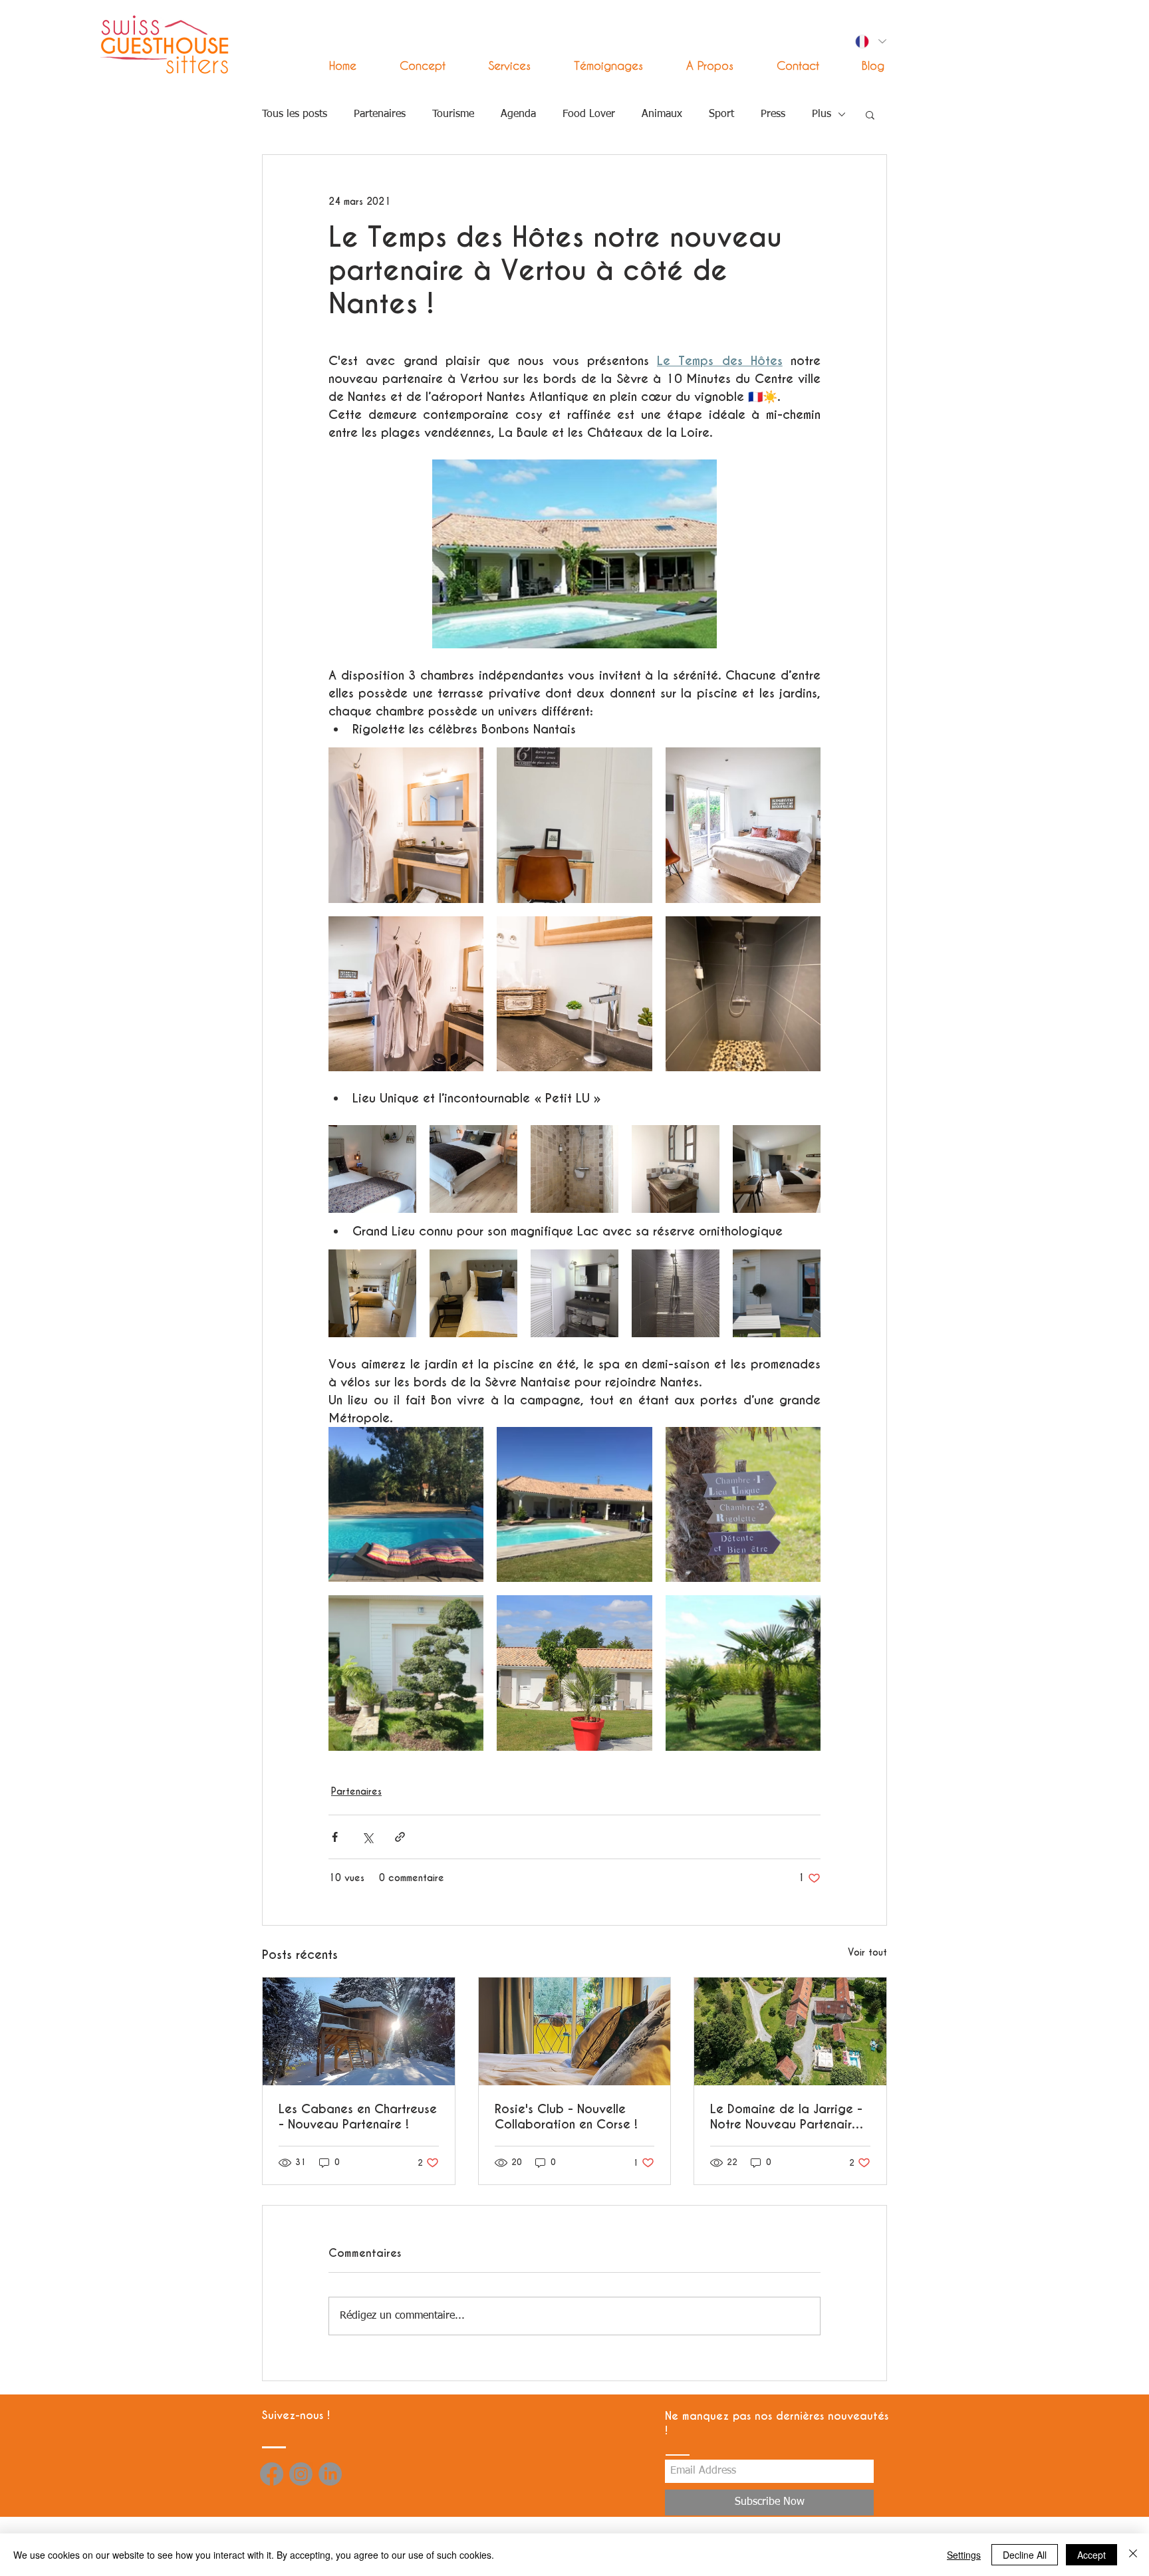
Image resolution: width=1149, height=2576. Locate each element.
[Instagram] (301, 2474)
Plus (822, 114)
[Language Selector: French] (870, 42)
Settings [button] (964, 2555)
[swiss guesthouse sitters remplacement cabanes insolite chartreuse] (359, 2031)
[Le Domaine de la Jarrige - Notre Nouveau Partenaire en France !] (790, 2031)
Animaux (662, 114)
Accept (1091, 2555)
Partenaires (380, 114)
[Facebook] (272, 2474)
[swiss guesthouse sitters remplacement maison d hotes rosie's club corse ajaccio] (575, 2031)
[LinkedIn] (330, 2474)
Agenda (518, 114)
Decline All (1025, 2555)
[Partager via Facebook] (335, 1837)
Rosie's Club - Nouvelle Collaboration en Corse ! (566, 2117)
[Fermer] (1133, 2555)
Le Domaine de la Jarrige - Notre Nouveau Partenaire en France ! (786, 2117)
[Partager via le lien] (400, 1837)
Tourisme (453, 114)
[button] (498, 65)
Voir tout (867, 1952)
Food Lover (589, 114)
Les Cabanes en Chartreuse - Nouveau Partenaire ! (358, 2117)
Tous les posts (295, 114)
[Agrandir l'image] (406, 825)
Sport (721, 114)
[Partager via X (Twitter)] (367, 1837)
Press (773, 114)
